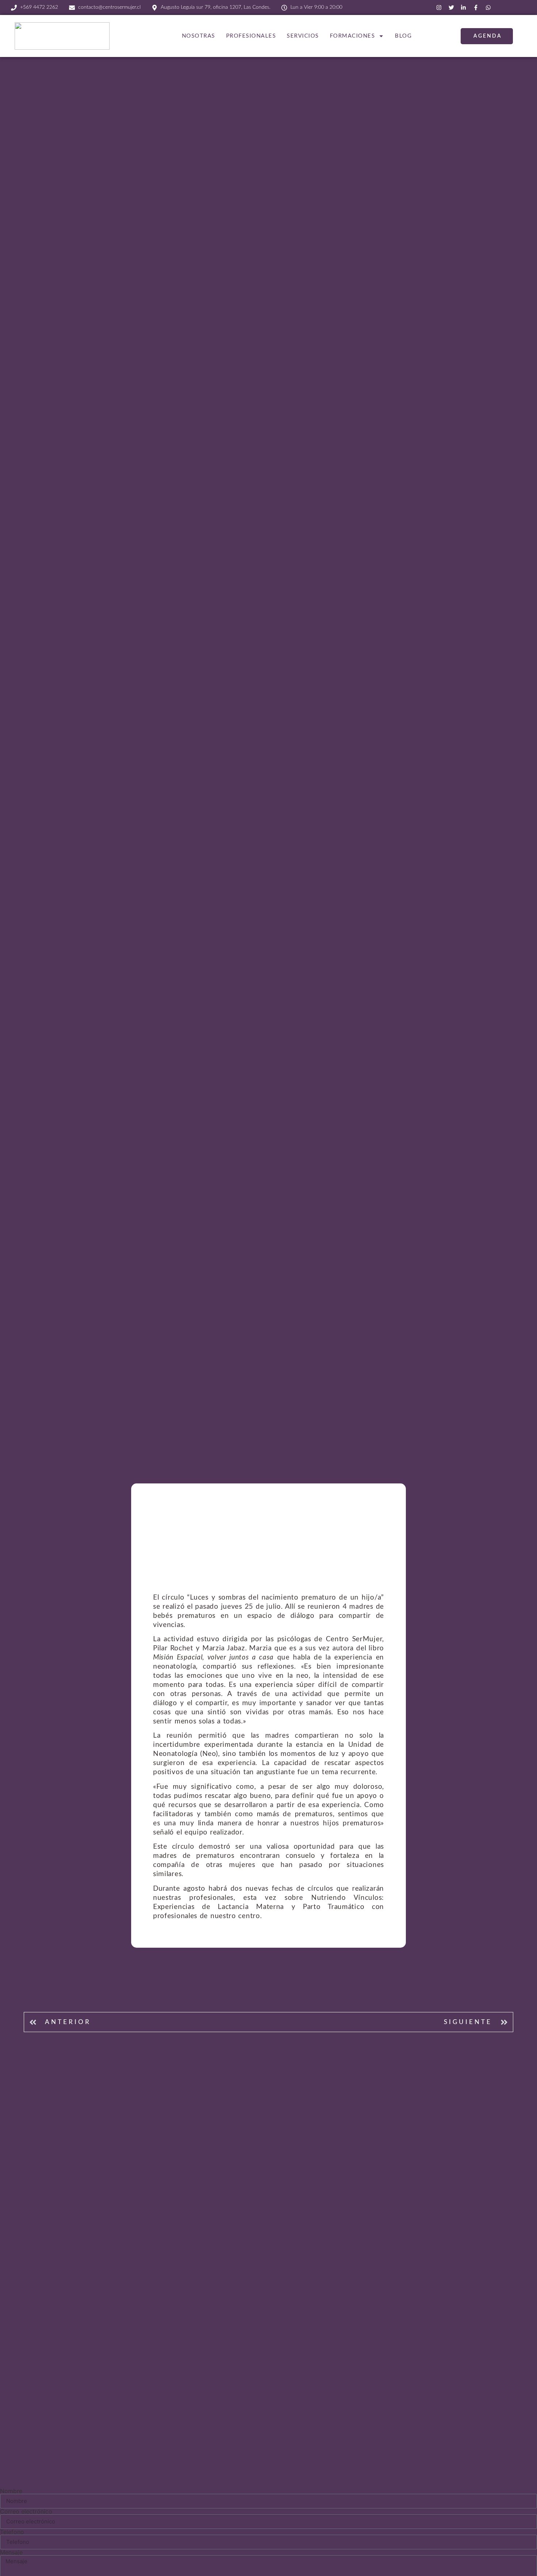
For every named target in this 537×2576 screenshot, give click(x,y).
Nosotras (199, 36)
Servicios (303, 36)
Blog (403, 36)
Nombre (11, 2491)
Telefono (12, 2532)
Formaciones (353, 36)
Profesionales (251, 36)
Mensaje (11, 2552)
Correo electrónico (26, 2511)
